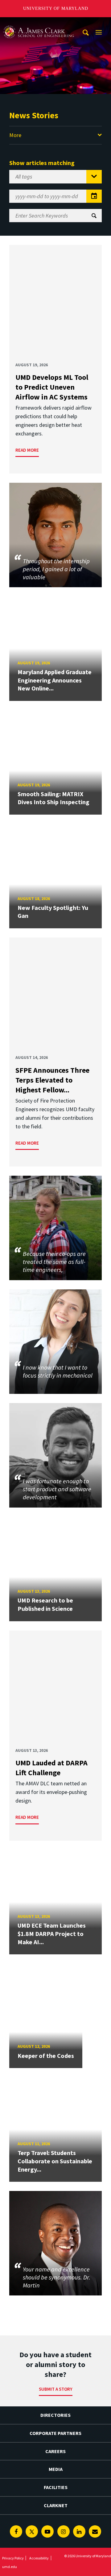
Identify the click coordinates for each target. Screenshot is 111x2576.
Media (56, 2469)
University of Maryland (56, 8)
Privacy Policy (13, 2558)
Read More (27, 450)
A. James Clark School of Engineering (39, 23)
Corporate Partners (55, 2433)
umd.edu (10, 2567)
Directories (55, 2415)
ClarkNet (56, 2505)
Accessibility (39, 2558)
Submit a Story (56, 2389)
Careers (55, 2451)
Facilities (56, 2487)
